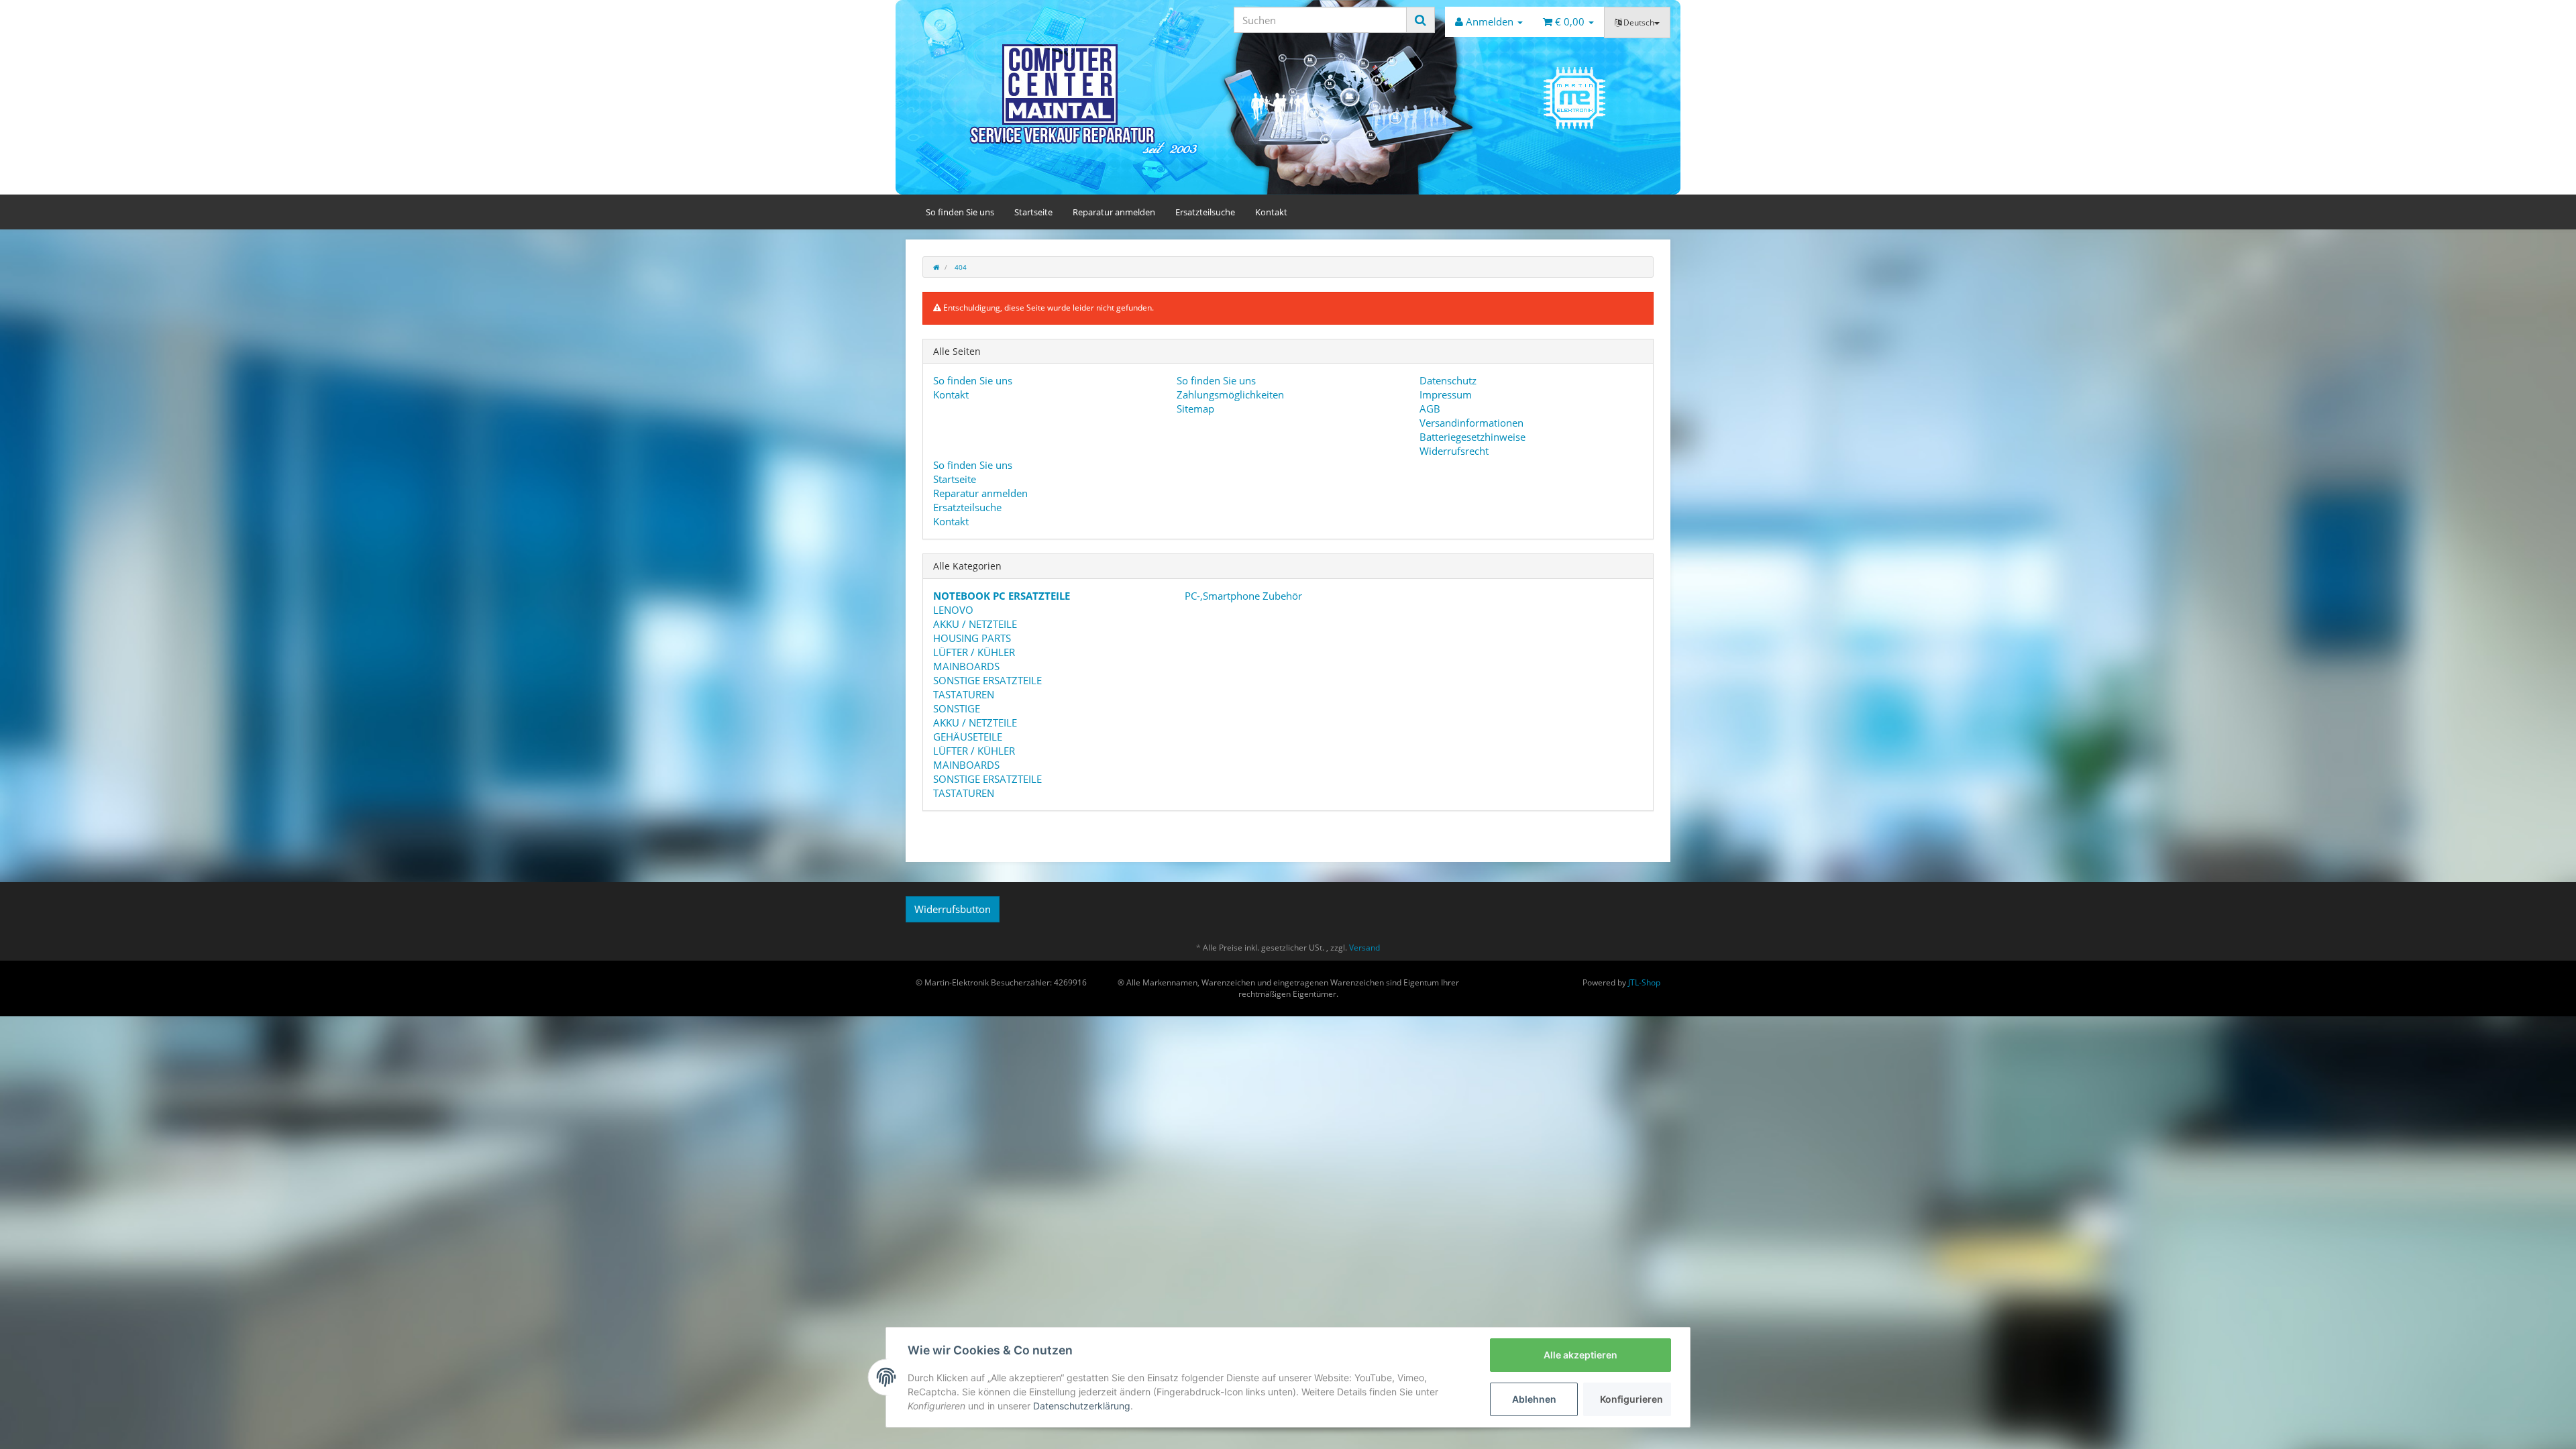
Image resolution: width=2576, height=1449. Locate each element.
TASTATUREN (964, 694)
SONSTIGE (957, 708)
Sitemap (1195, 409)
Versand (1364, 948)
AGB (1430, 409)
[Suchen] (1420, 20)
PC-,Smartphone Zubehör (1242, 596)
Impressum (1446, 394)
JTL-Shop (1644, 982)
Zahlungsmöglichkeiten (1230, 394)
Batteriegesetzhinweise (1472, 437)
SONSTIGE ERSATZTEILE (987, 680)
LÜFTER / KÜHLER (974, 652)
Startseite (1033, 212)
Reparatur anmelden (1114, 212)
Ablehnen (1534, 1399)
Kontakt (1271, 212)
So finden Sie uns (960, 212)
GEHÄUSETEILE (968, 737)
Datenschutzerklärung (1082, 1406)
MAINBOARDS (966, 666)
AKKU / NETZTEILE (975, 624)
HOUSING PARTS (972, 638)
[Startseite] (936, 267)
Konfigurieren (1631, 1399)
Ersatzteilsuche (1205, 212)
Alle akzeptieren (1580, 1355)
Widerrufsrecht (1454, 451)
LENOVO (953, 610)
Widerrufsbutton (953, 909)
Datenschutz (1448, 380)
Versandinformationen (1471, 423)
